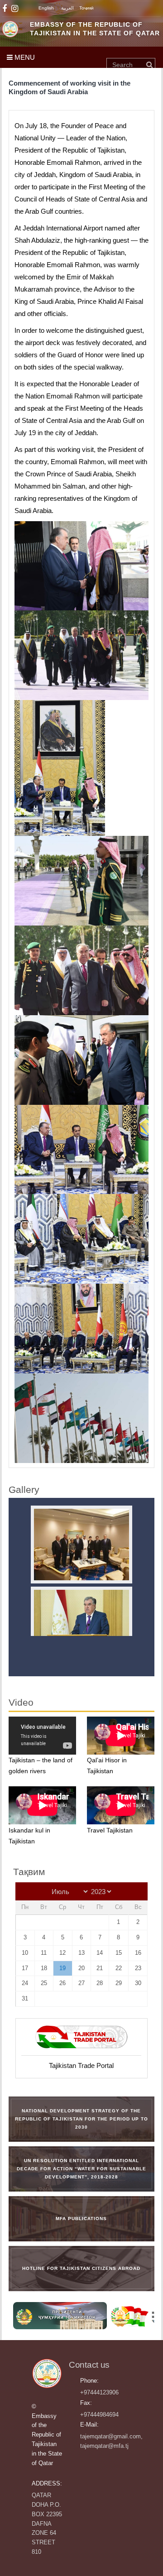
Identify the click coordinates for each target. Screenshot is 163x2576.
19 (62, 1968)
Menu (24, 57)
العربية (67, 8)
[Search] (149, 65)
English (46, 8)
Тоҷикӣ (86, 8)
